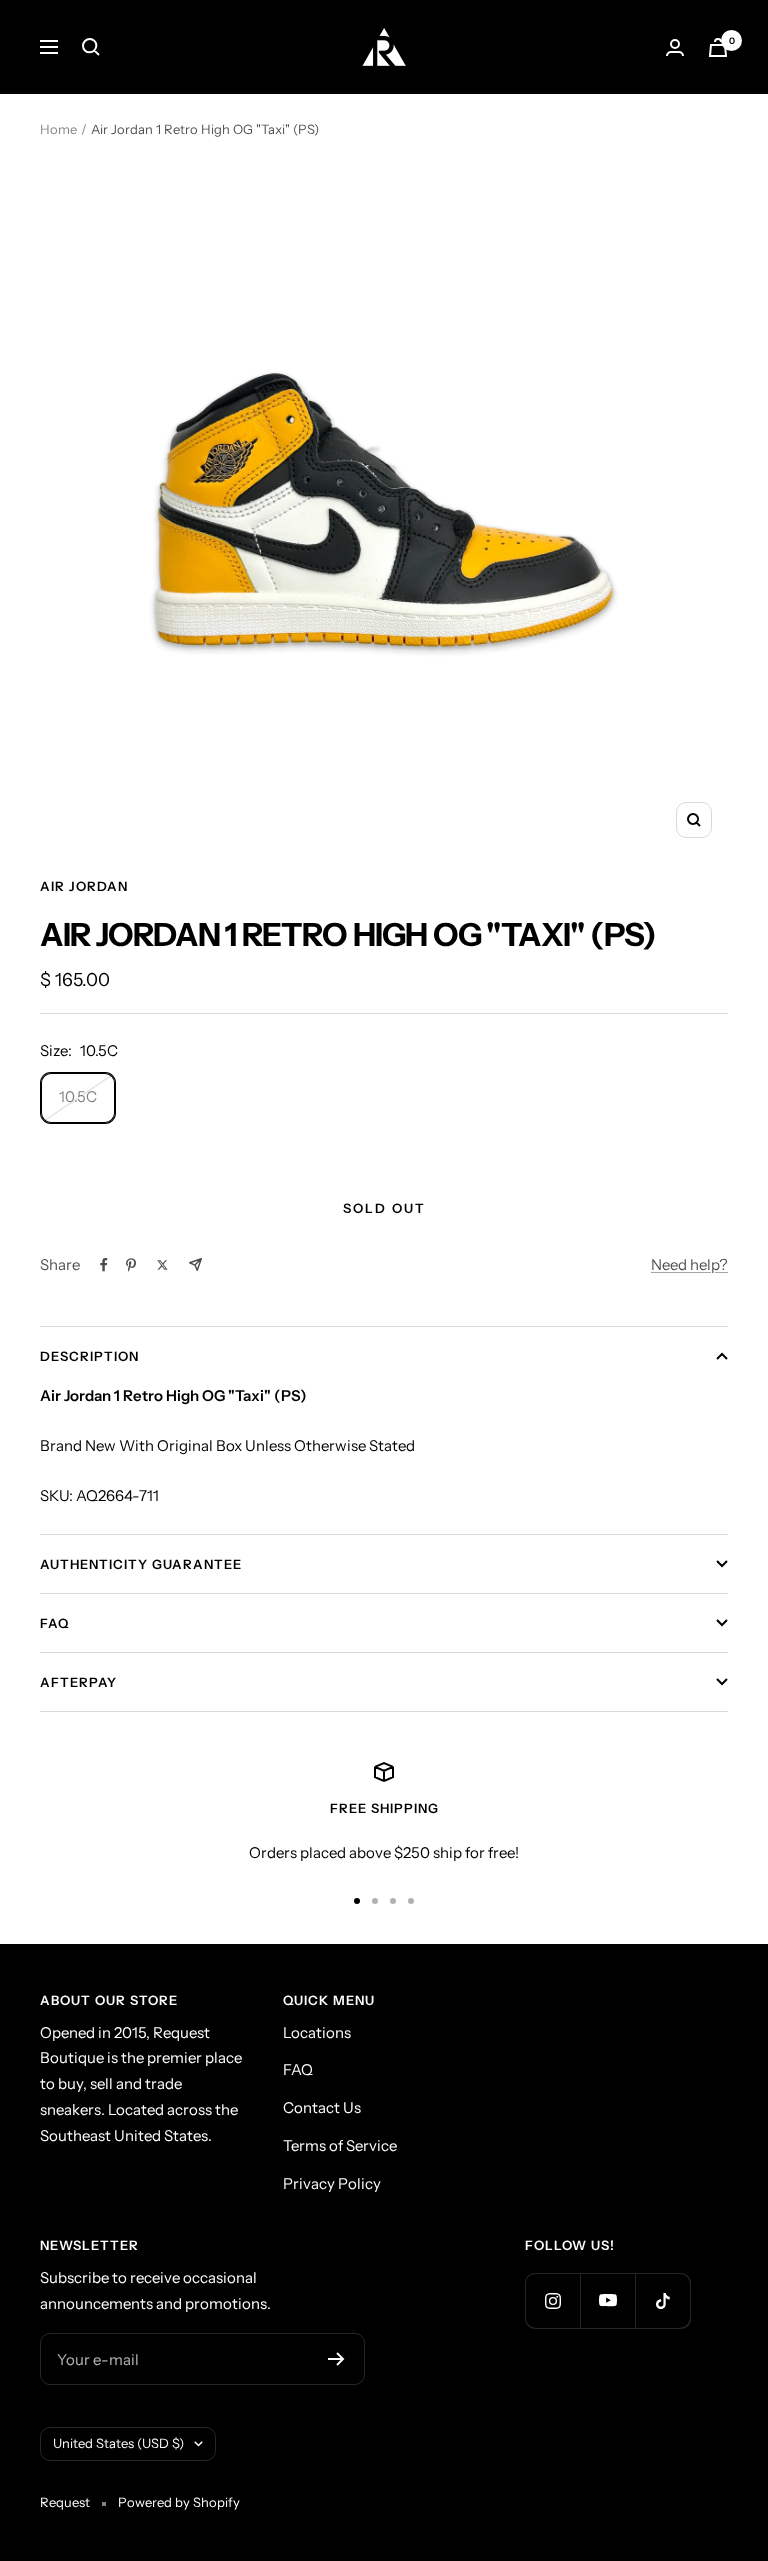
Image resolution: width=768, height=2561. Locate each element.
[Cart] (718, 47)
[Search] (91, 47)
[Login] (675, 47)
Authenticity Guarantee (141, 1564)
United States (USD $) (118, 2443)
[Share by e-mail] (195, 1264)
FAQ (54, 1623)
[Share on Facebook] (104, 1265)
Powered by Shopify (179, 2502)
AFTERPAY (78, 1682)
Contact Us (322, 2107)
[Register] (336, 2359)
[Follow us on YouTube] (607, 2300)
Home (58, 129)
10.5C (78, 1096)
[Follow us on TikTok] (662, 2300)
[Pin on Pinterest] (131, 1265)
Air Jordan (84, 886)
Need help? (689, 1264)
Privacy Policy (332, 2183)
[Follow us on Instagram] (552, 2300)
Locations (317, 2032)
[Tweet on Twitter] (162, 1265)
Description (89, 1356)
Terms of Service (340, 2145)
